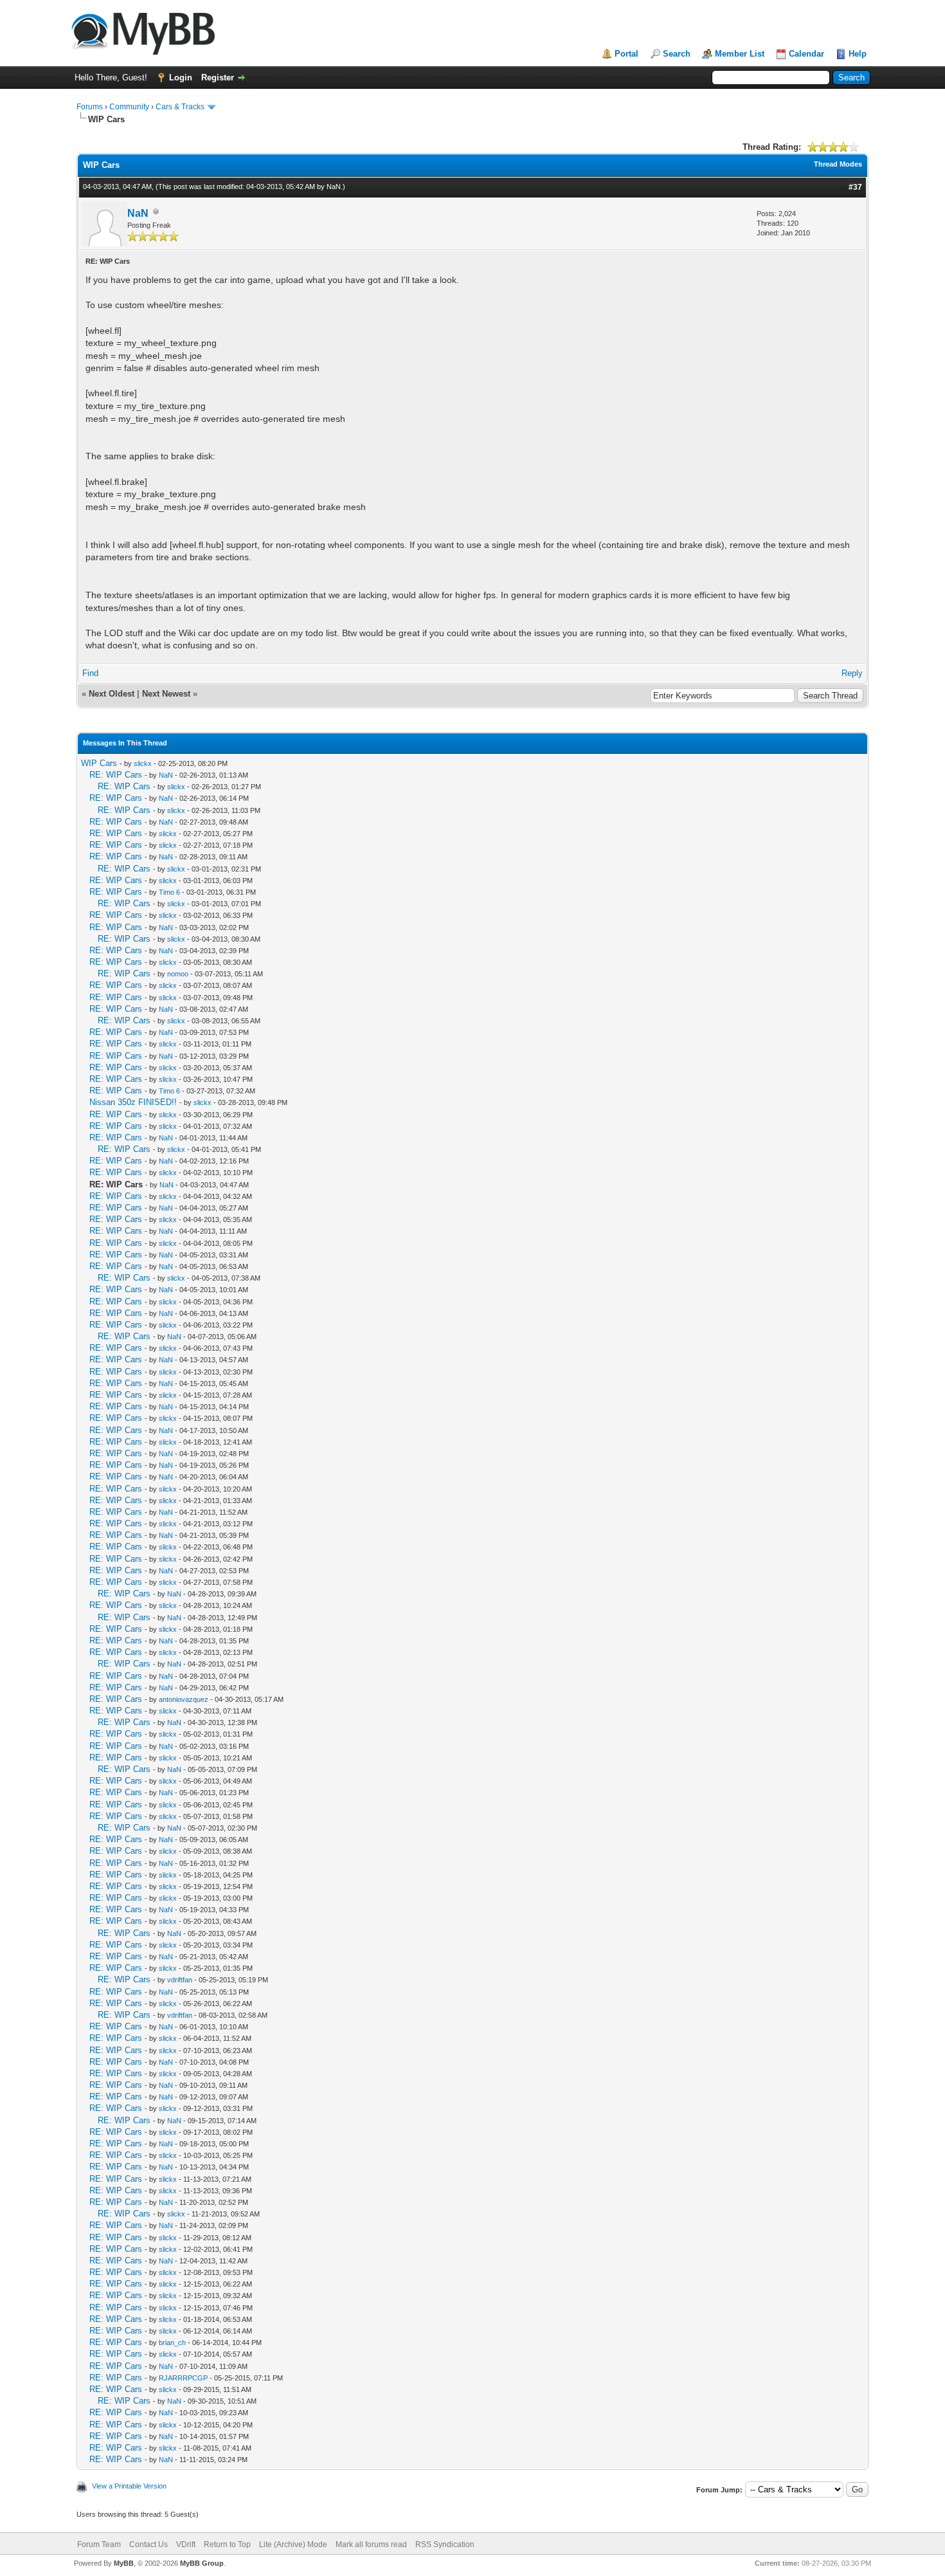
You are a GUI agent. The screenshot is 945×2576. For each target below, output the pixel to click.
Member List (740, 54)
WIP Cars (99, 763)
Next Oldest (112, 694)
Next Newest (166, 694)
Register (218, 78)
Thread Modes (838, 164)
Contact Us (148, 2544)
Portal (626, 54)
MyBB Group (202, 2563)
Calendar (806, 54)
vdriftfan (180, 1980)
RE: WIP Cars (116, 775)
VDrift (186, 2544)
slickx (143, 763)
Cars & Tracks (180, 107)
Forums (90, 107)
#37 (855, 187)
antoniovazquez (184, 1699)
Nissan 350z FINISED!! (133, 1102)
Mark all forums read (371, 2544)
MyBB (124, 2563)
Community (129, 107)
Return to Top (227, 2544)
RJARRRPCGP (183, 2378)
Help (858, 54)
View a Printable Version (129, 2486)
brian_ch (172, 2343)
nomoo (178, 974)
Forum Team (99, 2544)
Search (677, 54)
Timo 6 (169, 892)
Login (181, 78)
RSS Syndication (445, 2544)
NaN (334, 187)
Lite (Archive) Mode (293, 2544)
